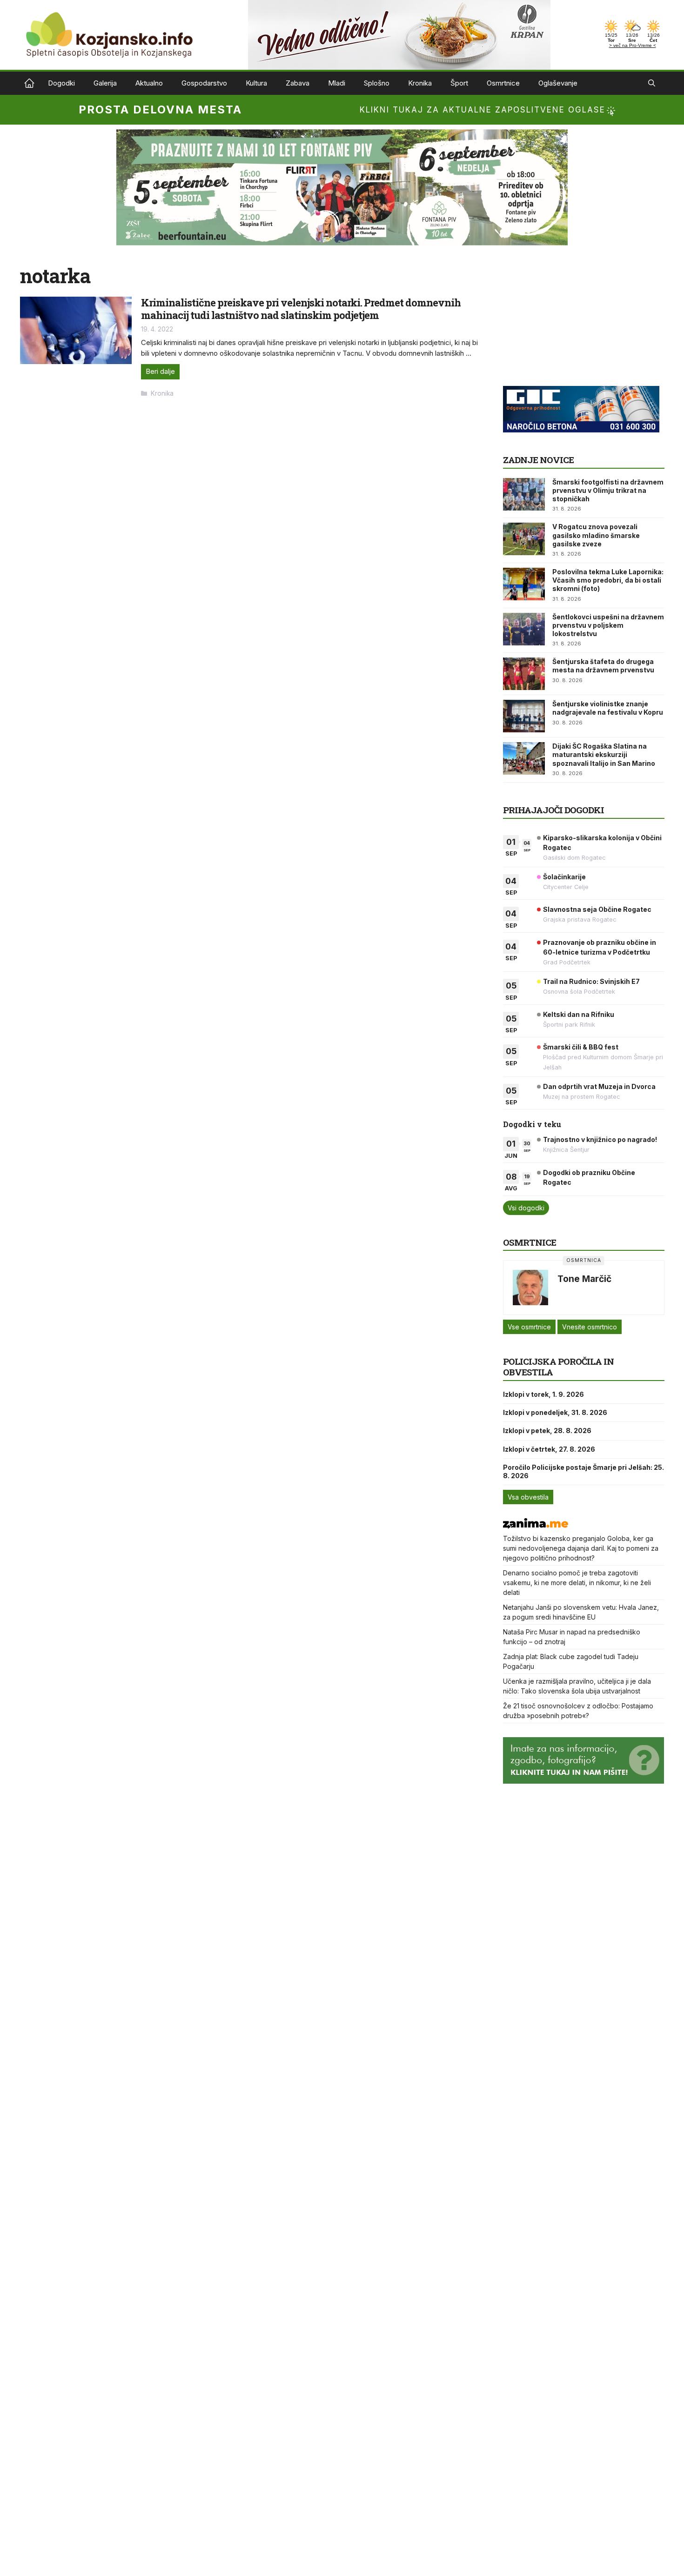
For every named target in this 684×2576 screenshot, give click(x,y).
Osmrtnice (503, 83)
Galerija (105, 83)
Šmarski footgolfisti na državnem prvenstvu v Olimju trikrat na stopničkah (608, 490)
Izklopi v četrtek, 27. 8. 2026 (549, 1449)
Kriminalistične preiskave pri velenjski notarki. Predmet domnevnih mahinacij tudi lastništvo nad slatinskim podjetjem (301, 309)
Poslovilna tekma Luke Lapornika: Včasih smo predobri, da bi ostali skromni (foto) (608, 580)
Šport (459, 83)
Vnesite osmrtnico (590, 1327)
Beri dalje (160, 371)
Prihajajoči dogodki (553, 810)
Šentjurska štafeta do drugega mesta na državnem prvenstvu (603, 666)
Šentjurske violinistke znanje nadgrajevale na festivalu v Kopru (608, 708)
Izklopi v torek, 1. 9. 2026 (543, 1394)
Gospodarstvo (204, 83)
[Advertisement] (573, 322)
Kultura (256, 83)
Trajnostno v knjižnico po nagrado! (600, 1139)
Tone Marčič (584, 1279)
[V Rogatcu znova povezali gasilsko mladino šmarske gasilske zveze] (524, 539)
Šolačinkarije (564, 877)
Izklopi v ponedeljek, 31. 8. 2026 (555, 1412)
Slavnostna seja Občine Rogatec (597, 909)
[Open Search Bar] (652, 83)
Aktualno (149, 83)
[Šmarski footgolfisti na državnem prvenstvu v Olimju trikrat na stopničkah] (524, 494)
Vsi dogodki (526, 1208)
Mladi (337, 83)
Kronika (420, 83)
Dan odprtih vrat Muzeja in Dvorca (599, 1086)
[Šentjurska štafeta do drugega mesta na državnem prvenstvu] (524, 674)
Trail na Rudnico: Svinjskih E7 (591, 981)
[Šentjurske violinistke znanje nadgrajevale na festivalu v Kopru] (524, 716)
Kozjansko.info (29, 83)
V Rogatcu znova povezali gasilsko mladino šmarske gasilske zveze (596, 535)
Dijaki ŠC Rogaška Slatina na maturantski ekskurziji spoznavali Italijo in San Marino (604, 754)
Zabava (298, 83)
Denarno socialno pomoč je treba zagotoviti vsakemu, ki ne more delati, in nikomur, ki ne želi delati (577, 1583)
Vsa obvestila (528, 1497)
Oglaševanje (558, 83)
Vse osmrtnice (529, 1327)
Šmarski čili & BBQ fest (581, 1047)
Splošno (377, 83)
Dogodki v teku (532, 1124)
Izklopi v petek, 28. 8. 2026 (547, 1431)
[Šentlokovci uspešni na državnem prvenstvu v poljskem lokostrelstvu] (524, 629)
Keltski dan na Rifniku (579, 1014)
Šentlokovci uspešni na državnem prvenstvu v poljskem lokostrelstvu (608, 625)
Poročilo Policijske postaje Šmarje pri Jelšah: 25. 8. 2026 (583, 1471)
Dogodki (61, 83)
